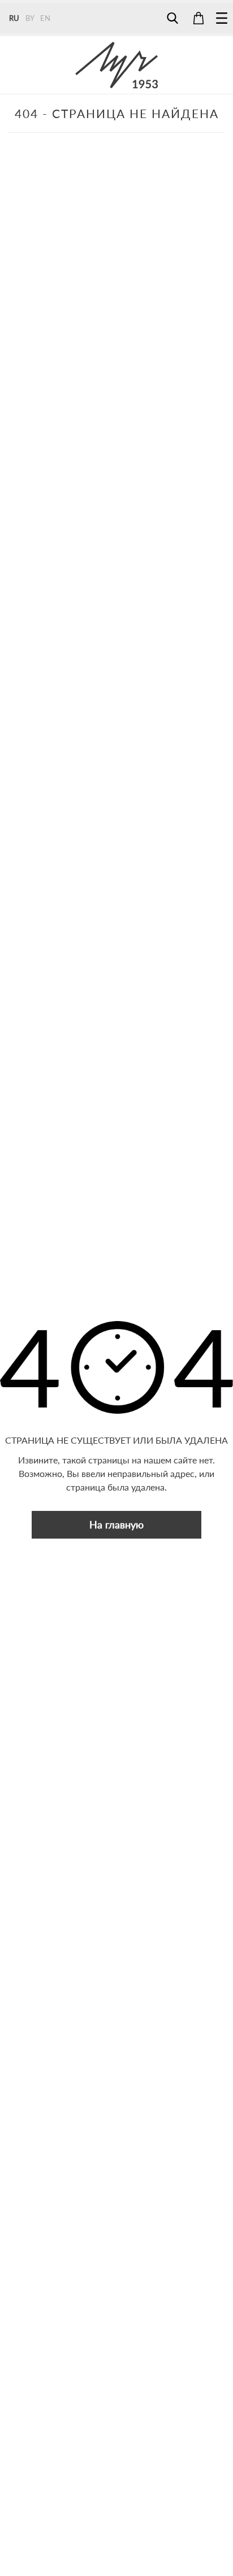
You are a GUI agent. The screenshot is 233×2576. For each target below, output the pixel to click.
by (30, 18)
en (45, 18)
